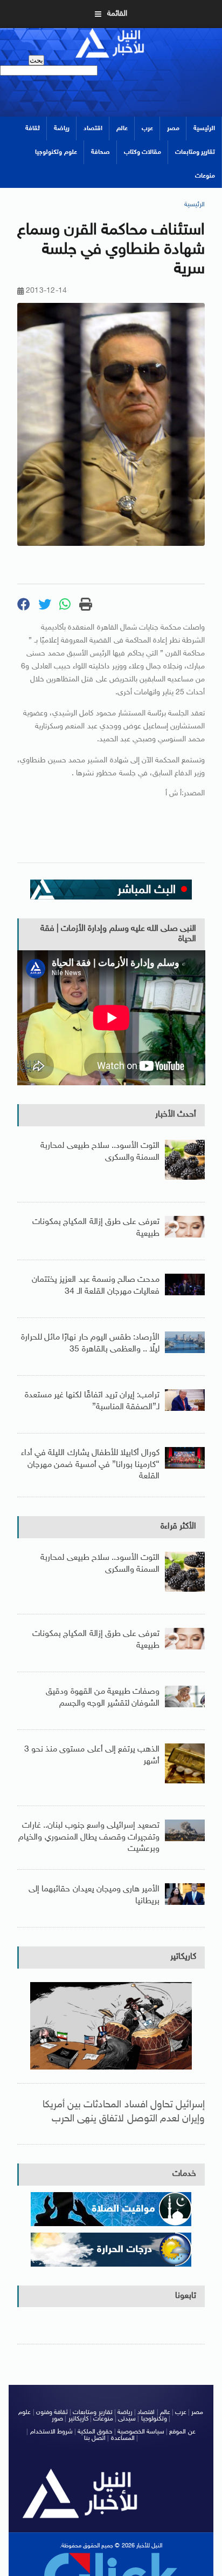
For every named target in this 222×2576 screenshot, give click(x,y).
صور (57, 2419)
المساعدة (123, 2438)
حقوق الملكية (95, 2432)
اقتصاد (93, 129)
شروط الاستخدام (51, 2432)
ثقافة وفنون (52, 2412)
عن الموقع (182, 2432)
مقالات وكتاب (143, 152)
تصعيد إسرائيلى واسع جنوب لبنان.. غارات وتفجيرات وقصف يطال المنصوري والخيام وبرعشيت (89, 1837)
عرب (147, 129)
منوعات (205, 176)
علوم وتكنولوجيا (56, 152)
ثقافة (33, 129)
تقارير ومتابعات (195, 152)
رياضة (62, 129)
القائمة (117, 14)
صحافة (100, 152)
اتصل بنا (95, 2438)
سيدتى (127, 2419)
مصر (173, 129)
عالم (122, 129)
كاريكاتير (183, 1957)
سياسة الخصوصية (141, 2432)
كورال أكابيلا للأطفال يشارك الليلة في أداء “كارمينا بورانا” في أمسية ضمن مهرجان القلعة (90, 1465)
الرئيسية (204, 129)
